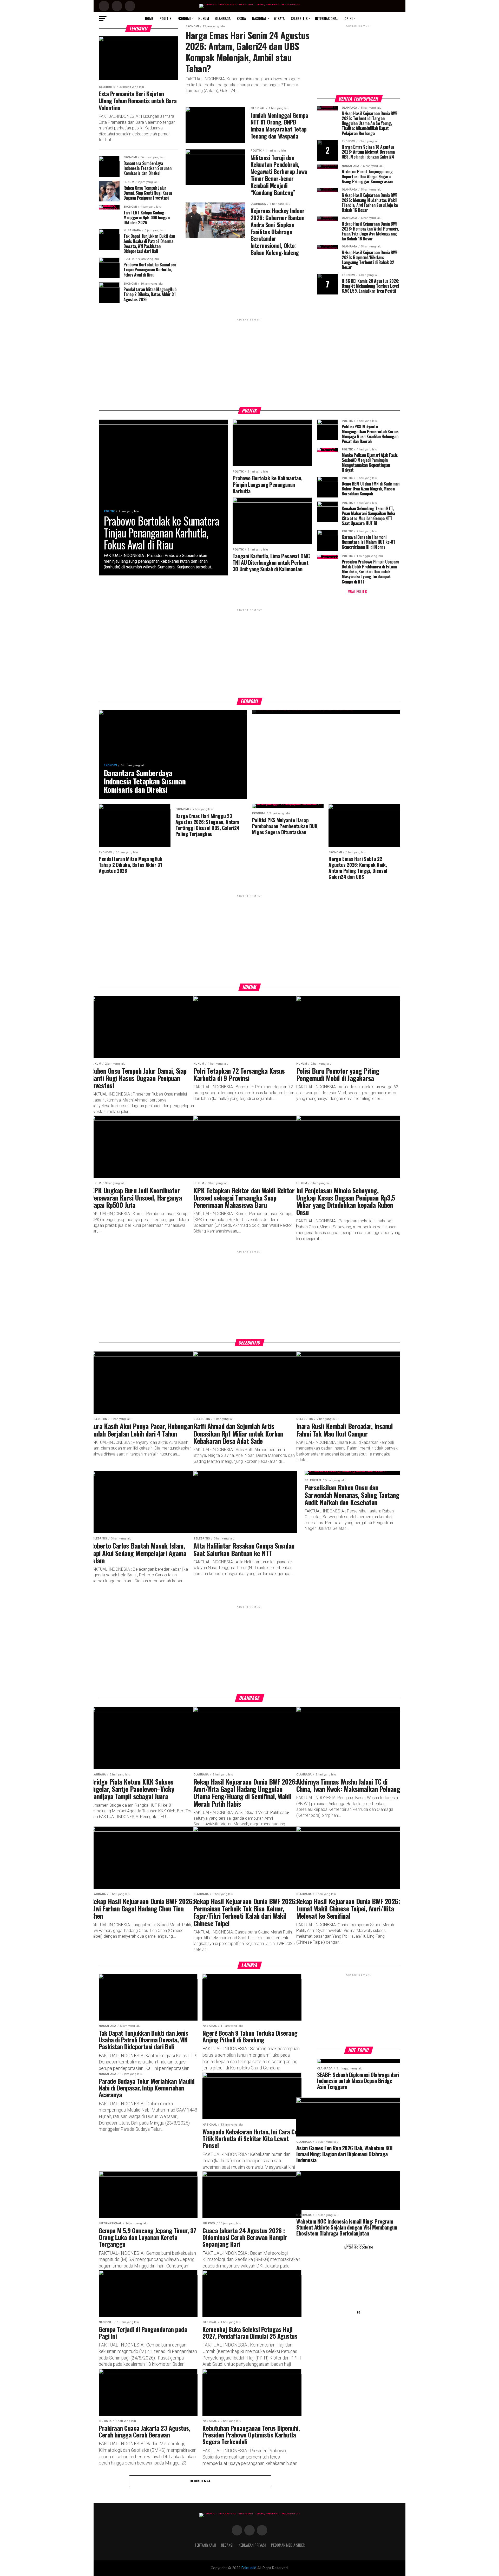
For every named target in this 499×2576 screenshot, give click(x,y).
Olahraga (223, 18)
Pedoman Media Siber (288, 2545)
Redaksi (227, 2545)
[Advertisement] (359, 61)
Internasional (327, 18)
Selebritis (299, 18)
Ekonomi (184, 18)
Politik (165, 18)
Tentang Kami (205, 2545)
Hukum (204, 18)
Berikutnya (200, 2481)
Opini (349, 18)
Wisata (279, 18)
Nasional (259, 18)
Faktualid (249, 2568)
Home (149, 18)
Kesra (241, 18)
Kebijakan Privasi (252, 2545)
